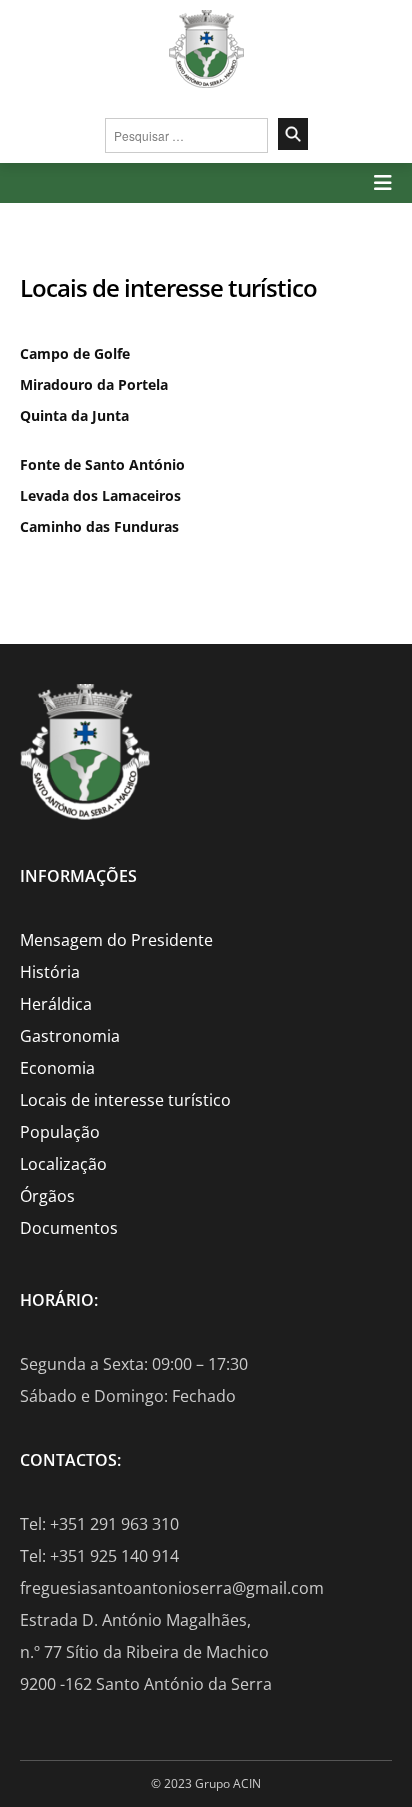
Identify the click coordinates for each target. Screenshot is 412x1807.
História (50, 972)
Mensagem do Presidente (116, 940)
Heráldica (56, 1004)
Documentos (69, 1228)
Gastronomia (70, 1036)
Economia (57, 1068)
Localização (63, 1164)
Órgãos (47, 1196)
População (60, 1132)
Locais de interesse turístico (125, 1100)
